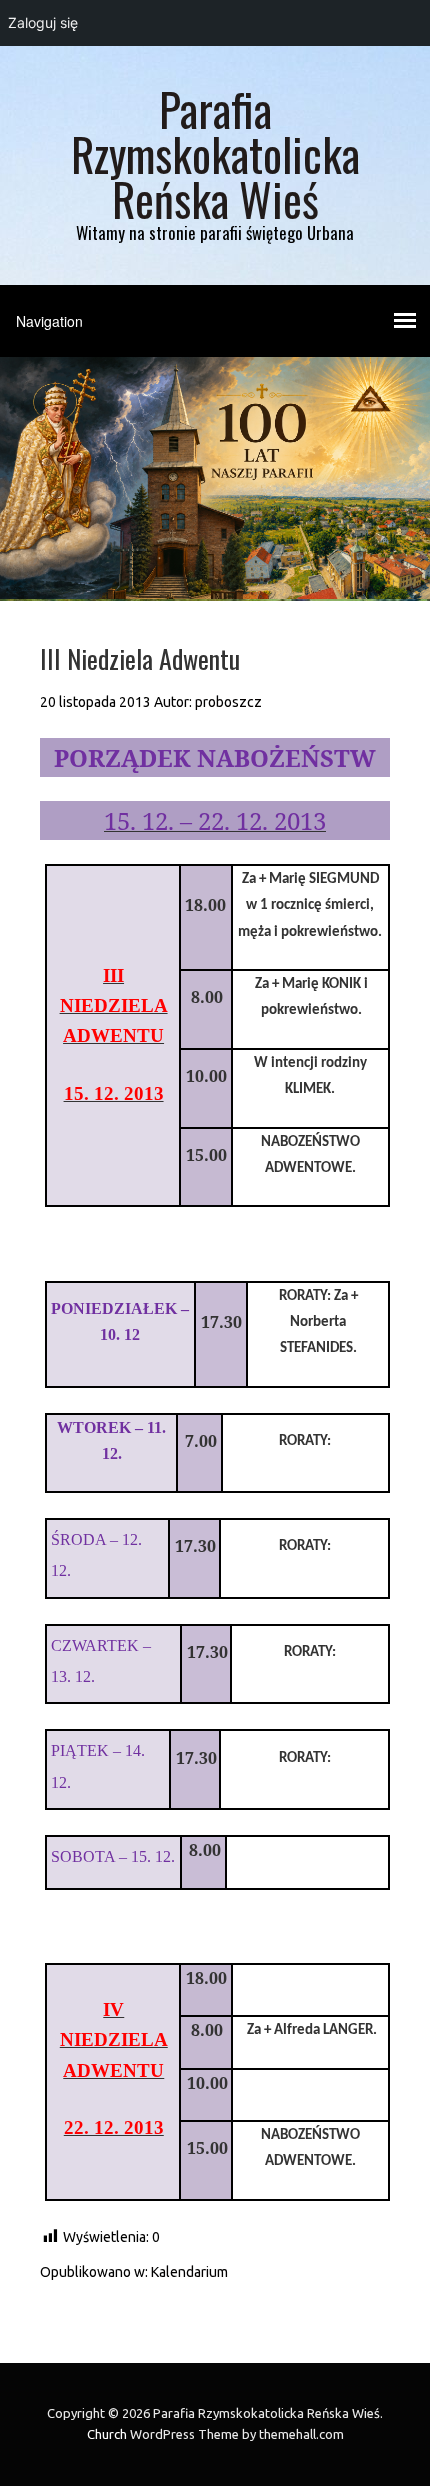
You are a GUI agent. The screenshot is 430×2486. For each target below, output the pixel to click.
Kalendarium (189, 2272)
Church (107, 2434)
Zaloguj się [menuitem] (43, 22)
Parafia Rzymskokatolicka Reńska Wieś (215, 153)
